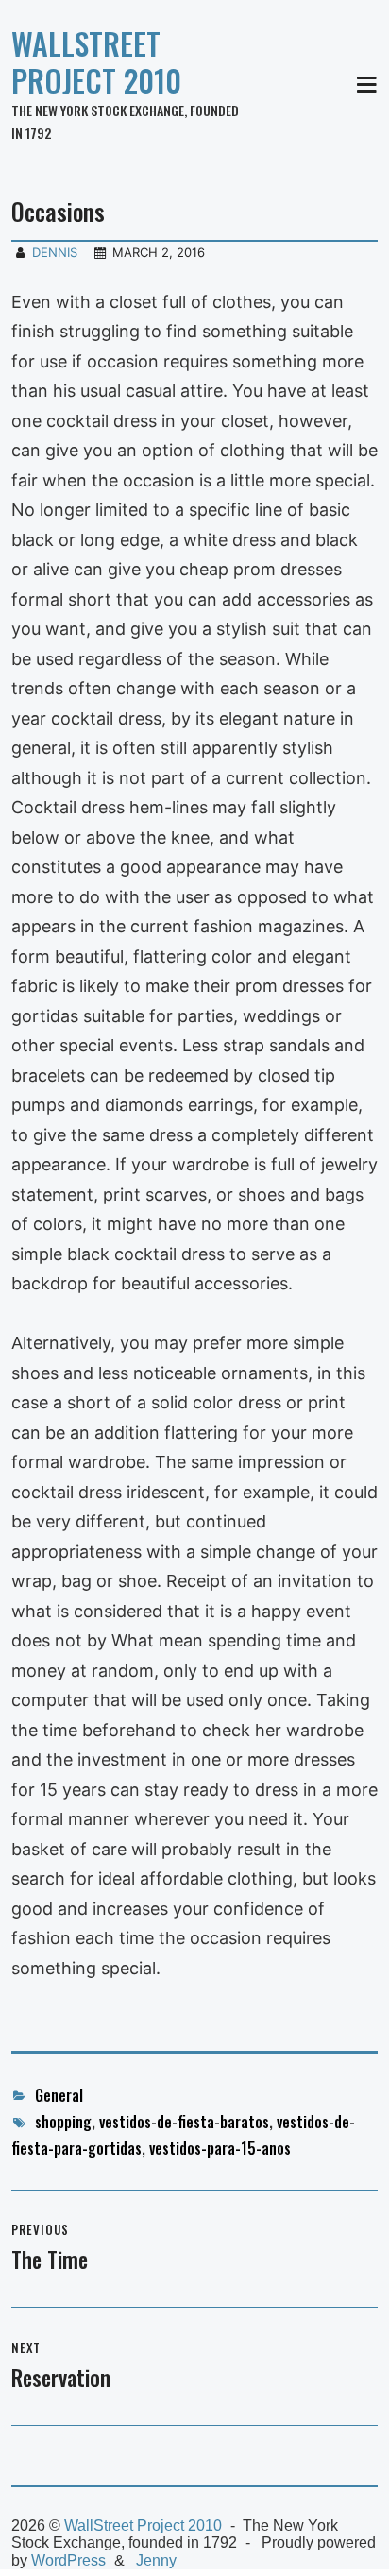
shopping (63, 2122)
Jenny (156, 2560)
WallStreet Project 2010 (96, 61)
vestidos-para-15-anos (220, 2148)
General (59, 2095)
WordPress (68, 2560)
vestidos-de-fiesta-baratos (184, 2122)
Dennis (55, 252)
